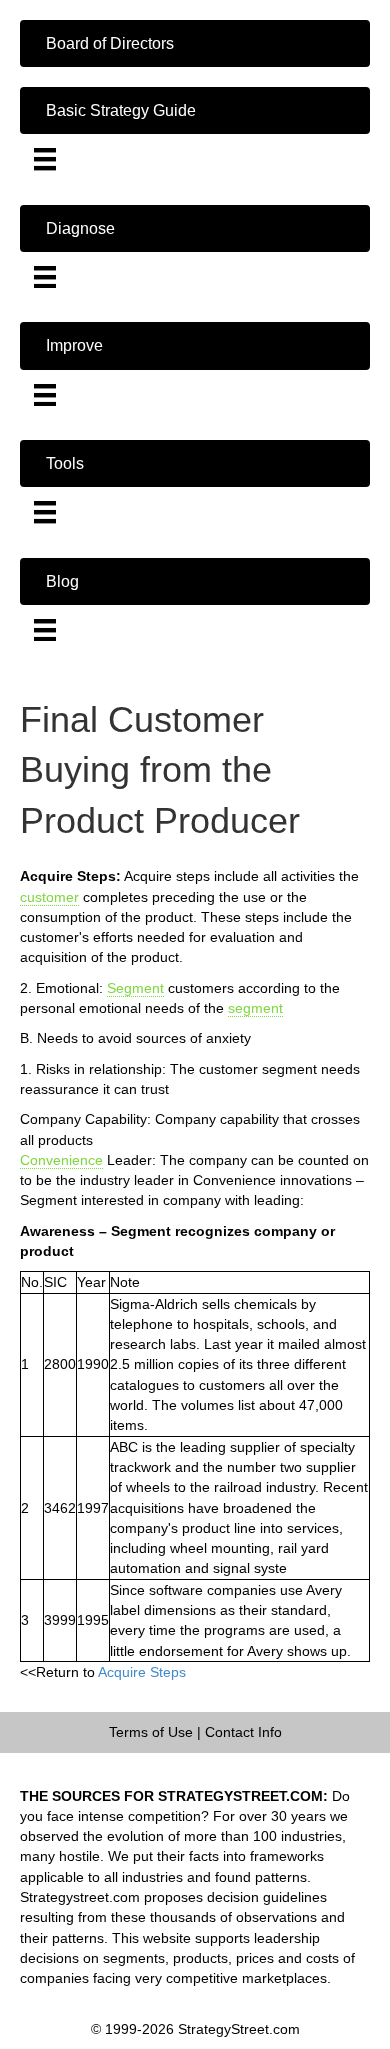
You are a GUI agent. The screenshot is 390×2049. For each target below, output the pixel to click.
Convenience (61, 1160)
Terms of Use (151, 1732)
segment (255, 1008)
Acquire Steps (142, 1672)
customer (49, 897)
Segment (135, 988)
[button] (195, 43)
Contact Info (243, 1732)
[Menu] (45, 159)
